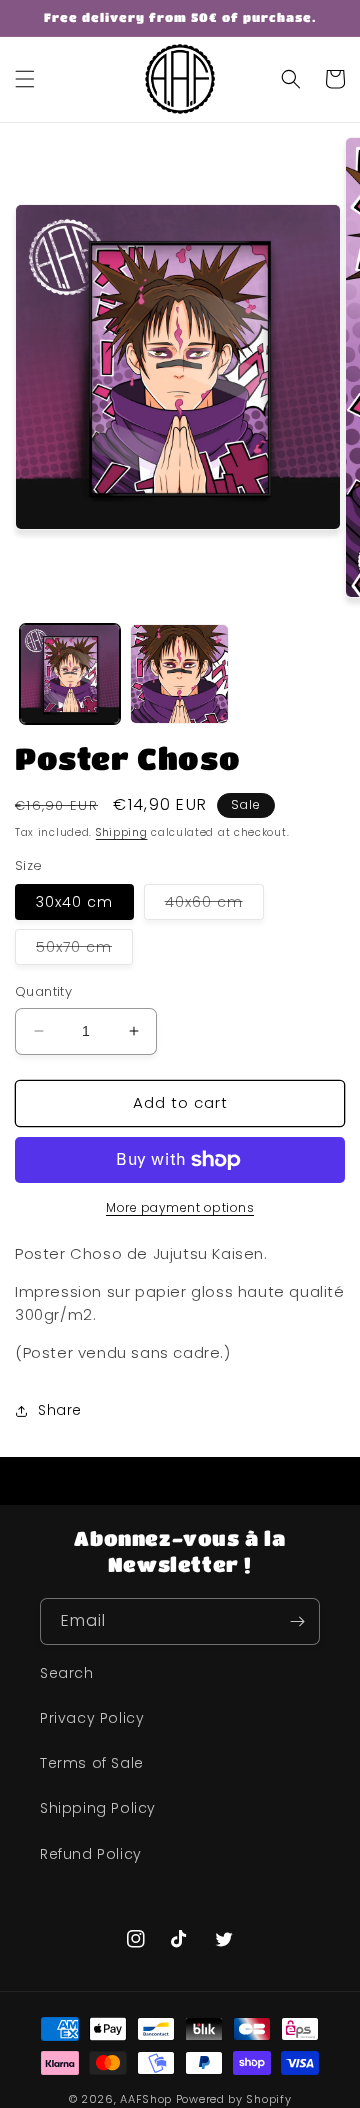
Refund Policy (91, 1854)
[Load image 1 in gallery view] (70, 674)
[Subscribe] (297, 1621)
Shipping (122, 832)
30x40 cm (74, 902)
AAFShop (146, 2099)
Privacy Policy (92, 1718)
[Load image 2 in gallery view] (180, 674)
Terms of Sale (92, 1763)
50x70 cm (84, 950)
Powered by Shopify (234, 2099)
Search (67, 1673)
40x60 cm (214, 905)
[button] (25, 79)
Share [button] (60, 1410)
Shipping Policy (98, 1808)
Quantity (43, 991)
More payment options (180, 1207)
